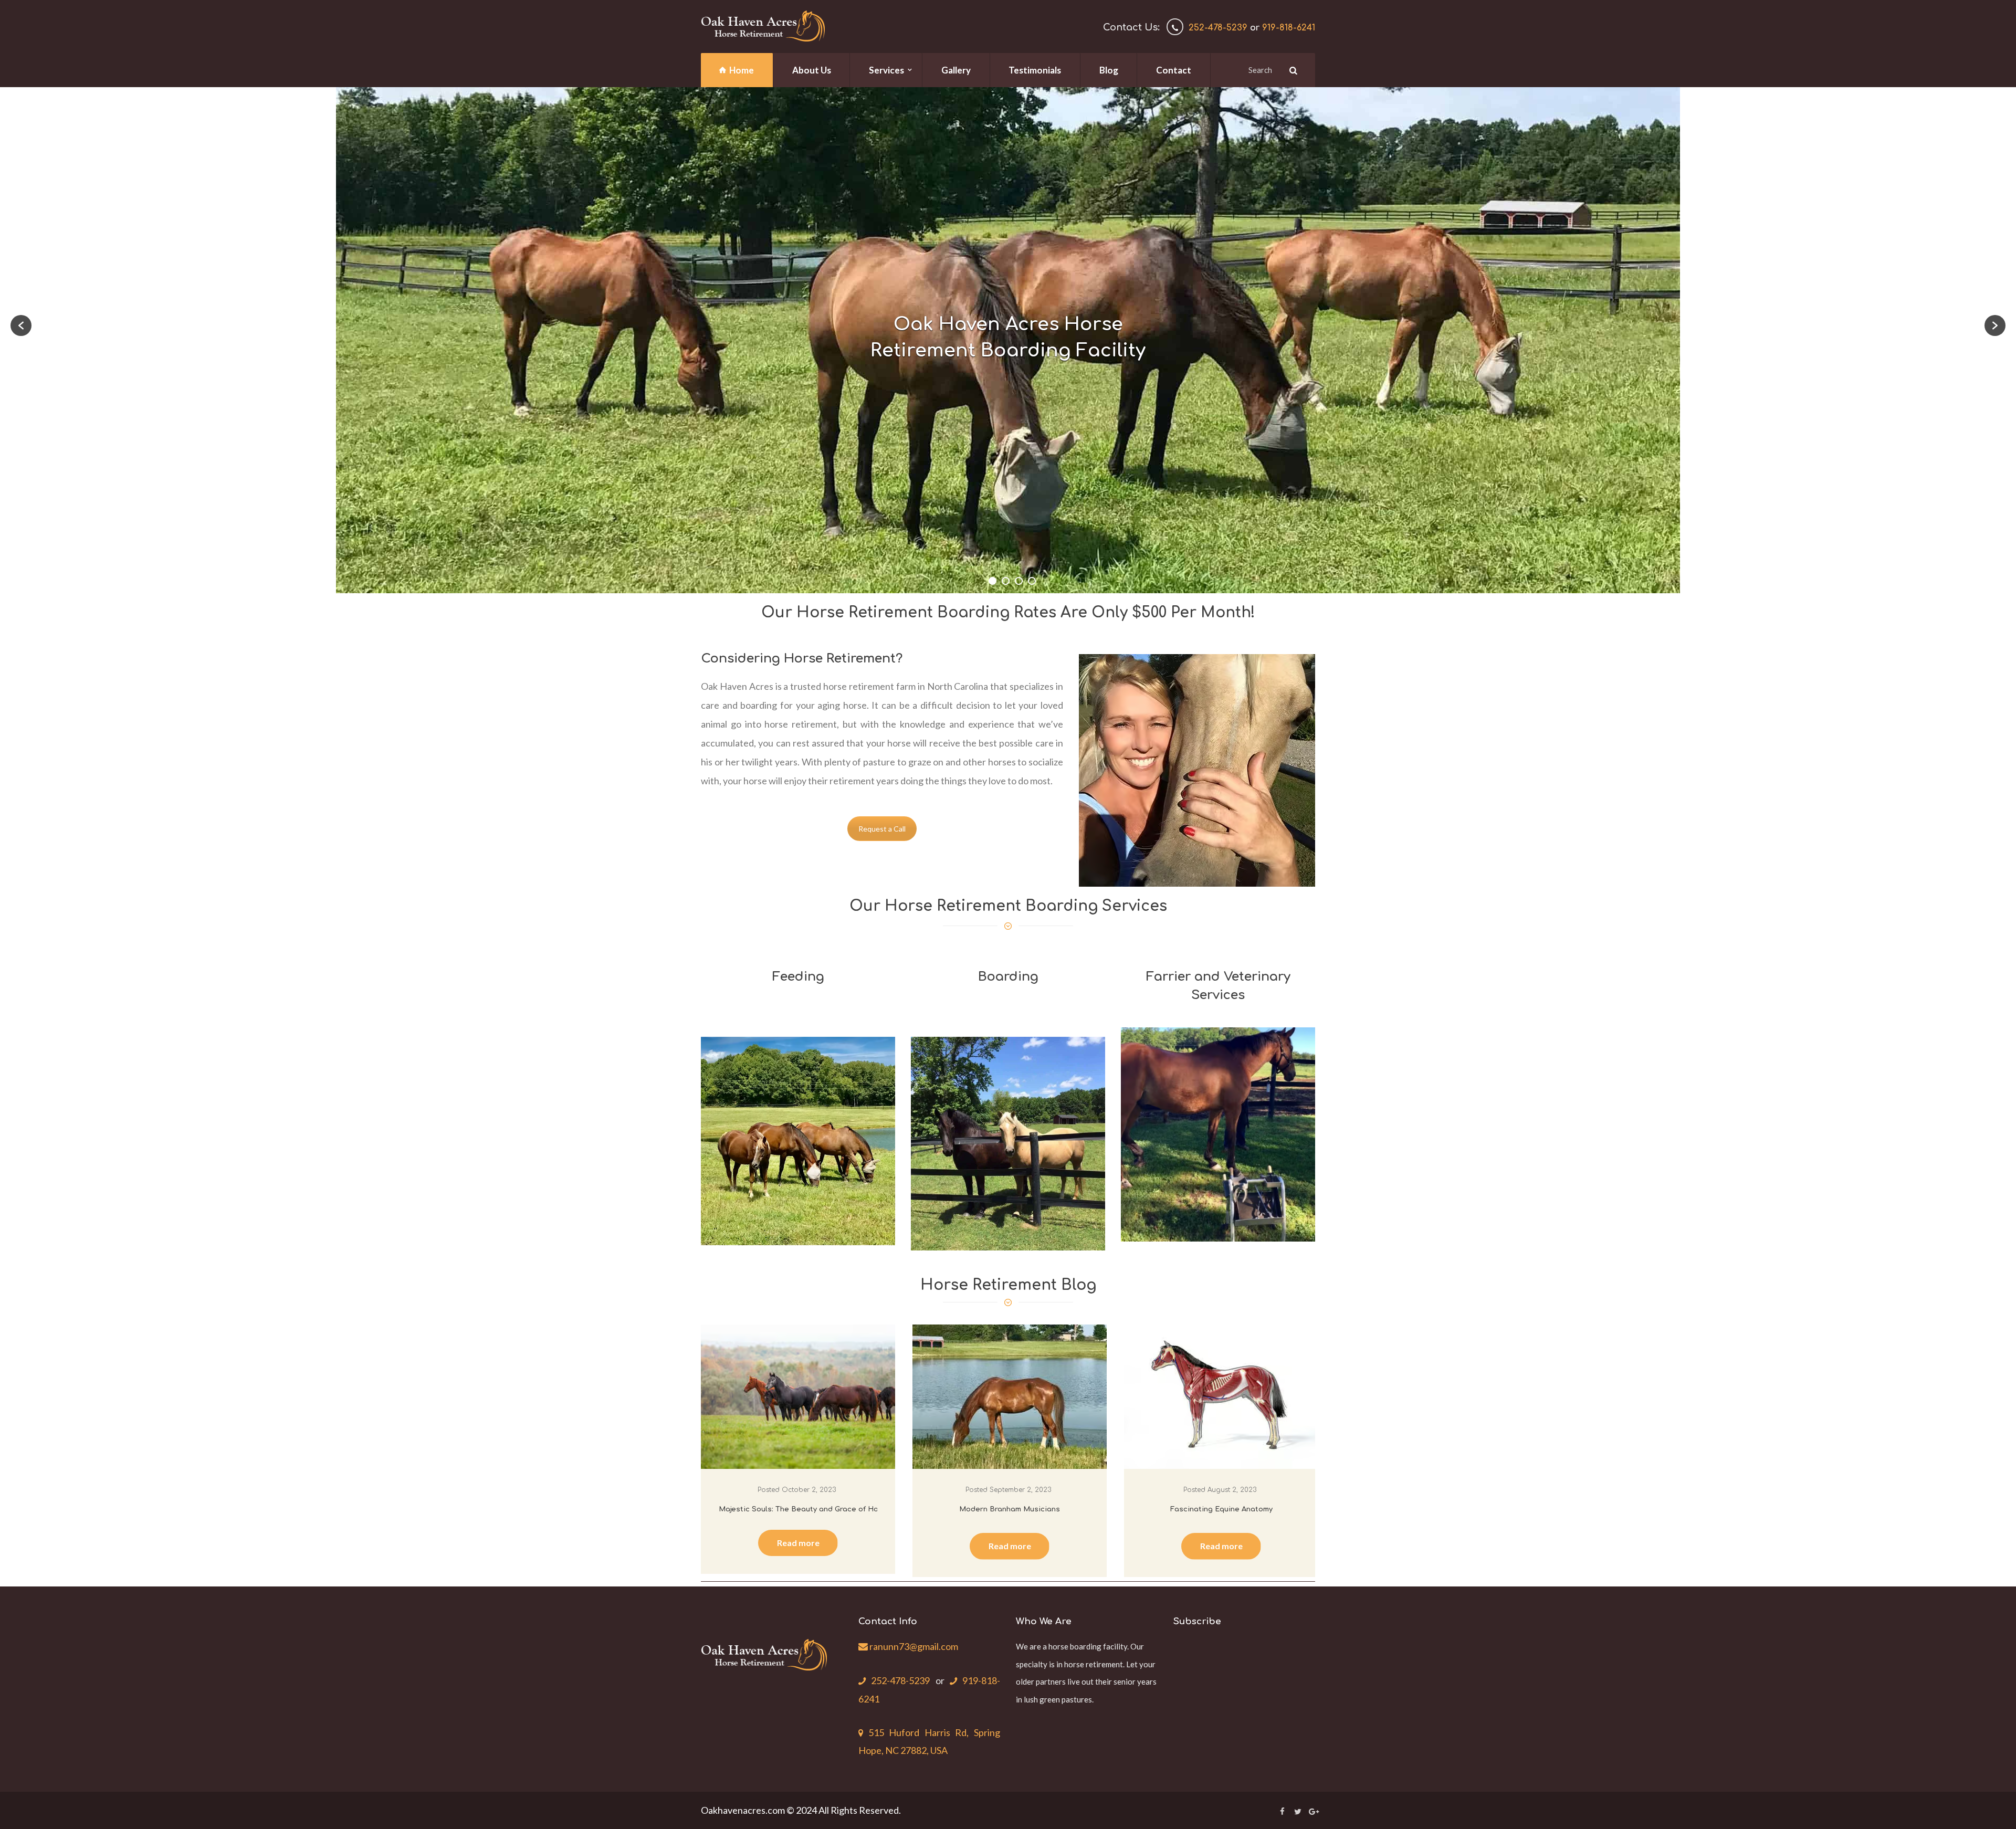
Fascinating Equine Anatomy (1221, 1509)
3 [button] (1019, 581)
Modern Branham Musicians (1010, 1509)
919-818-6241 (1289, 28)
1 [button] (993, 581)
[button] (21, 325)
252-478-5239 (1218, 28)
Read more (798, 1543)
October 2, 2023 (809, 1490)
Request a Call (882, 829)
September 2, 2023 (1020, 1490)
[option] (1008, 340)
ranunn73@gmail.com (913, 1646)
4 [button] (1032, 581)
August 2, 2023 (1232, 1490)
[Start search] (1292, 70)
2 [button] (1006, 581)
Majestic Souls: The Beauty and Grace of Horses (807, 1509)
